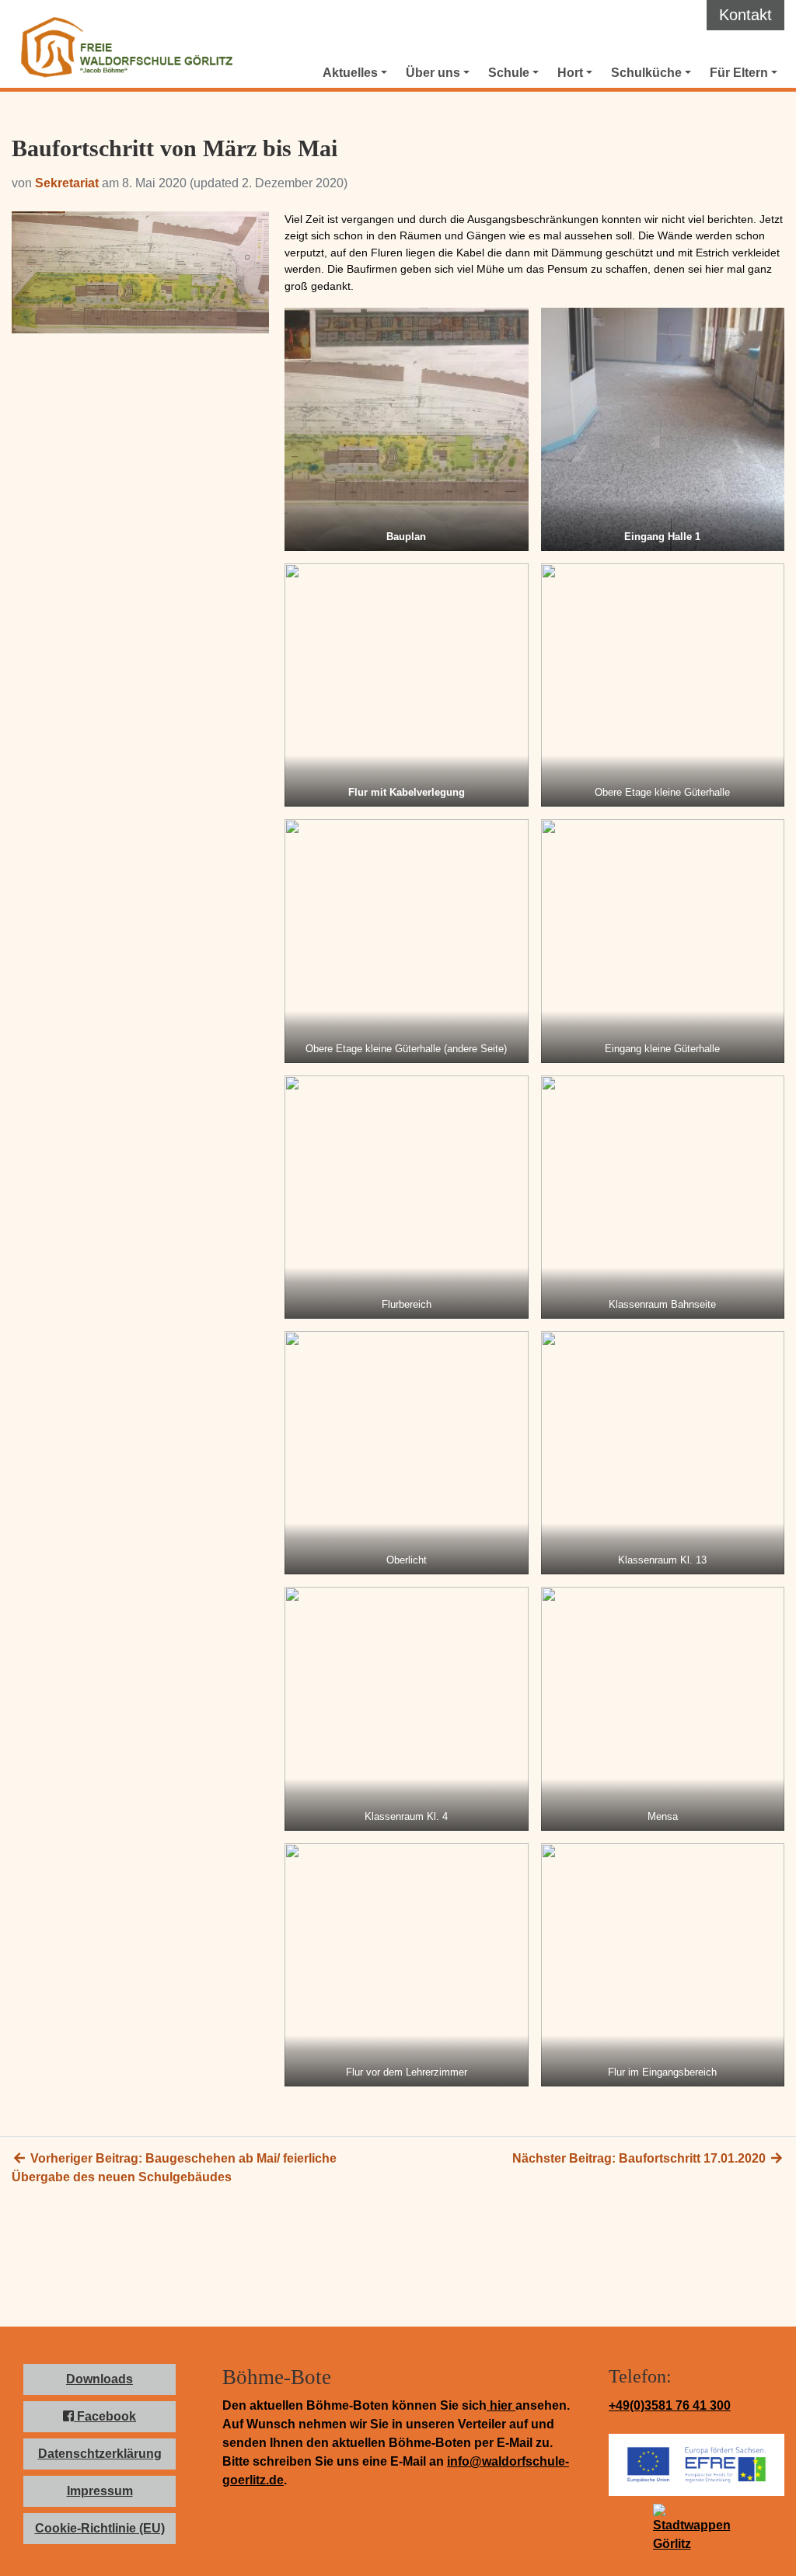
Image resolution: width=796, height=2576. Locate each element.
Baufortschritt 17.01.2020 (641, 2158)
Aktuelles (350, 73)
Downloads (99, 2379)
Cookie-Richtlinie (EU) (100, 2528)
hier (501, 2405)
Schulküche (646, 73)
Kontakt (745, 15)
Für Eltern (739, 73)
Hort (570, 73)
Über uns (433, 73)
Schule (509, 73)
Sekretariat (67, 183)
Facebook (105, 2416)
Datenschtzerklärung (100, 2454)
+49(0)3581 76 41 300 (670, 2405)
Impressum (100, 2491)
